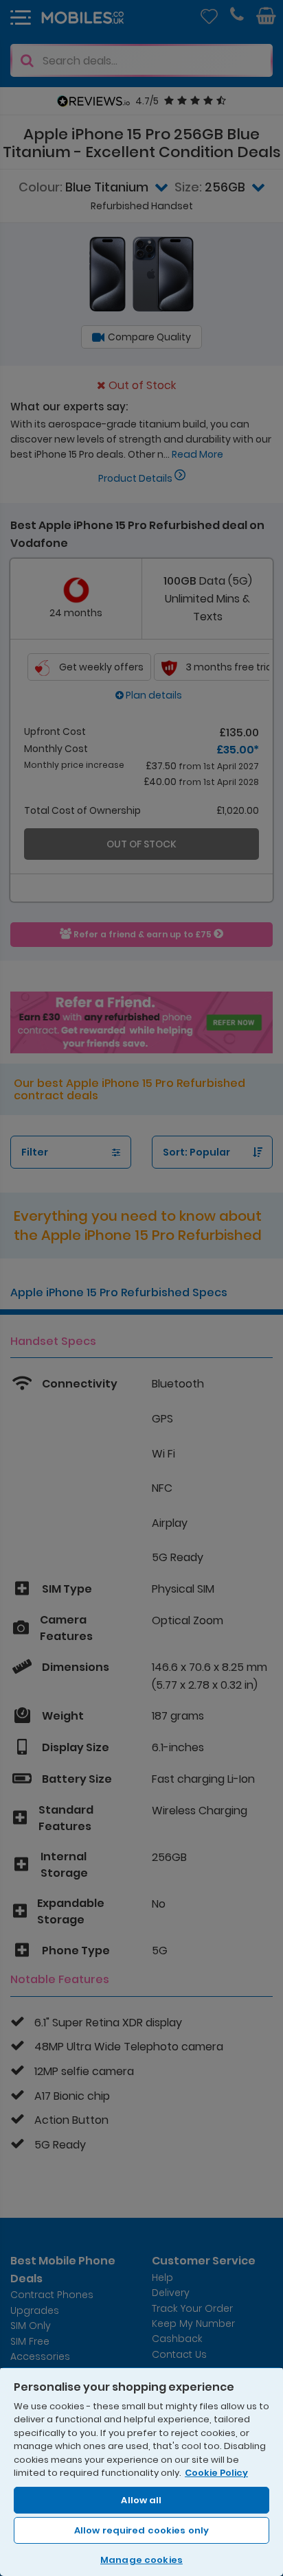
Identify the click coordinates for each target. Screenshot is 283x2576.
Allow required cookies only (142, 2530)
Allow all (141, 2500)
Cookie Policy (216, 2473)
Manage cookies (141, 2560)
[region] (141, 2471)
